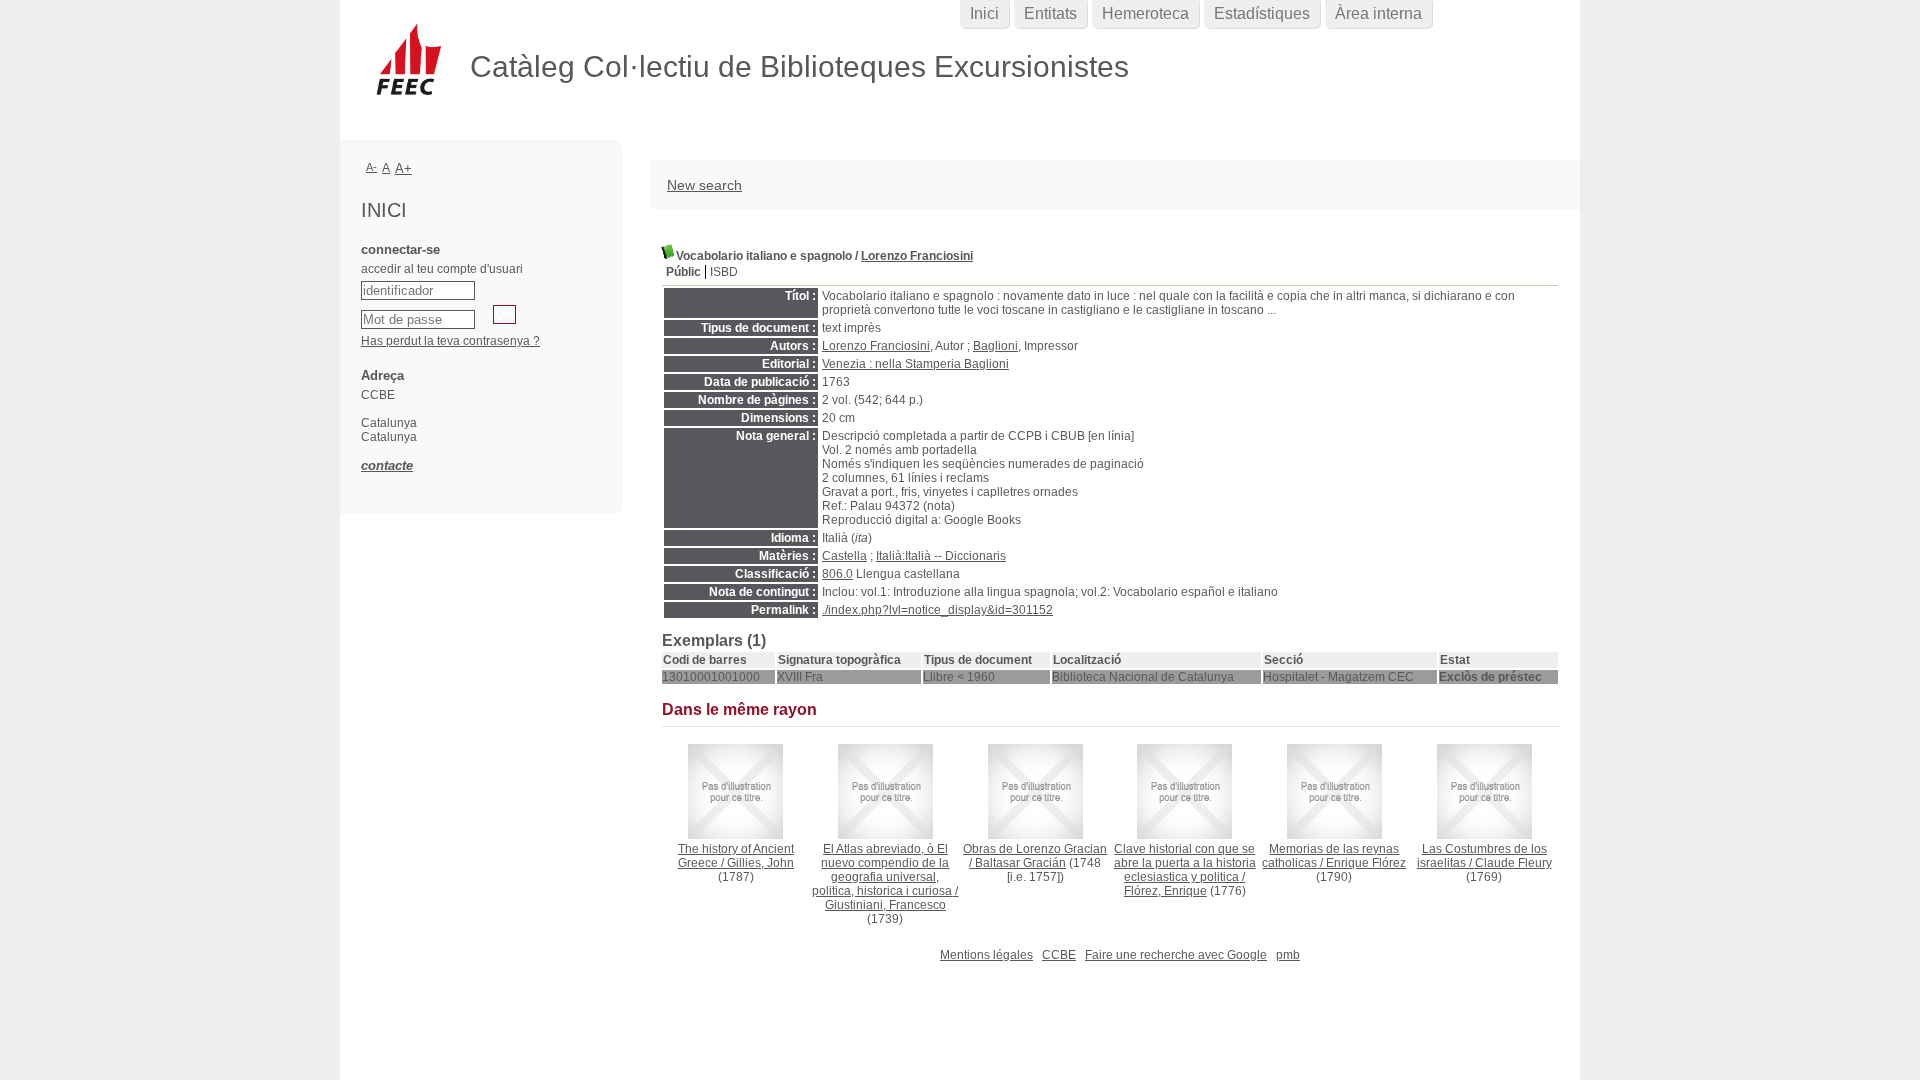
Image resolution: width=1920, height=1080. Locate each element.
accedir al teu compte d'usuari (442, 269)
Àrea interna (1378, 13)
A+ (403, 168)
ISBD (724, 272)
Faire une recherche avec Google (1176, 955)
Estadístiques (1262, 13)
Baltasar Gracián (1020, 863)
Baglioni (995, 346)
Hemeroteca (1145, 13)
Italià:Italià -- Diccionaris (941, 556)
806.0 (837, 574)
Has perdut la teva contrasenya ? (450, 341)
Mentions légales (986, 955)
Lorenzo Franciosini (917, 256)
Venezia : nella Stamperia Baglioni (915, 364)
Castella (844, 556)
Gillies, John (760, 863)
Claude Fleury (1513, 863)
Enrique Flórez (1366, 863)
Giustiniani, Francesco (885, 905)
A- (371, 167)
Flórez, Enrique (1165, 891)
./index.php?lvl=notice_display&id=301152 (937, 610)
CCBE (1059, 955)
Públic (683, 272)
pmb (1288, 955)
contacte (387, 465)
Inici (984, 13)
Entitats (1050, 13)
